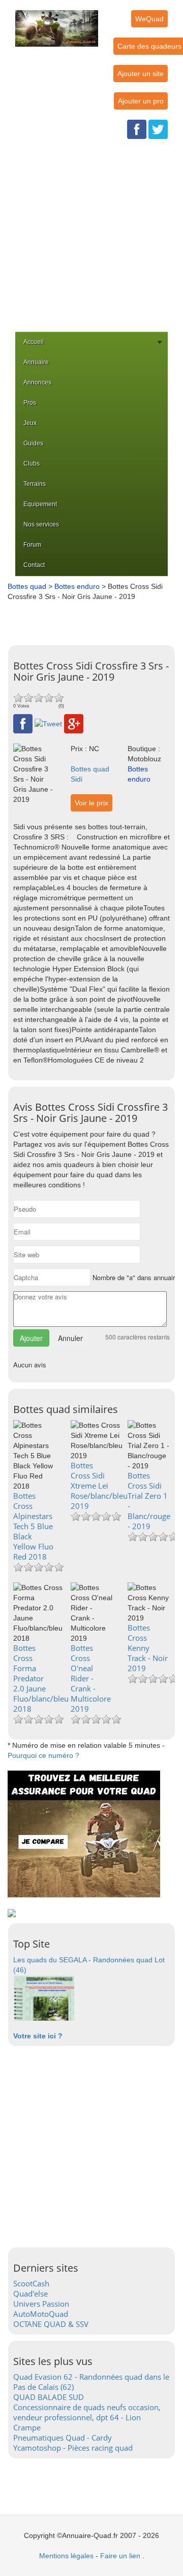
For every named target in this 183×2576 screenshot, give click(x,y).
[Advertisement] (91, 235)
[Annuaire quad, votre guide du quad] (57, 22)
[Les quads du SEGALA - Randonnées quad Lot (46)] (44, 1997)
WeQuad (149, 19)
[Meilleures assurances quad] (84, 1833)
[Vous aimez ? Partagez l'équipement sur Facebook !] (23, 723)
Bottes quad (27, 586)
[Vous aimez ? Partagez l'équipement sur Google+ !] (74, 723)
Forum (32, 545)
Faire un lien (120, 2556)
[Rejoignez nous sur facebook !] (137, 129)
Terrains (35, 484)
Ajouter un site (141, 74)
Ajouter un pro (141, 101)
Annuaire (36, 362)
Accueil (34, 342)
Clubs (32, 464)
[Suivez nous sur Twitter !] (158, 129)
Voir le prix (91, 803)
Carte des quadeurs (149, 46)
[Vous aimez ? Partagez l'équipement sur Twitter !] (48, 723)
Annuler (70, 1338)
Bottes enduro (77, 586)
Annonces (37, 382)
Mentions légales (66, 2556)
